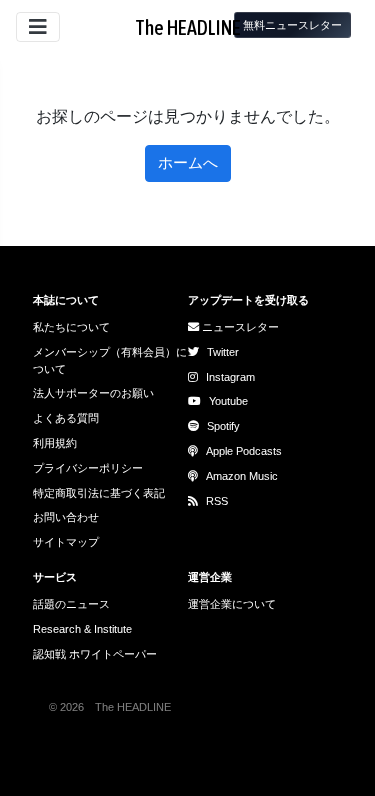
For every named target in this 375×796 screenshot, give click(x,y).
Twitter (223, 352)
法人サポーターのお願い (93, 393)
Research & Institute (82, 629)
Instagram (230, 377)
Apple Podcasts (244, 451)
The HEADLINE (188, 27)
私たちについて (71, 327)
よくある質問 (66, 418)
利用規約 (55, 443)
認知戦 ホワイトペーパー (95, 654)
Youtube (228, 401)
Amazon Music (242, 476)
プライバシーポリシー (88, 468)
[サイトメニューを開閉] (38, 27)
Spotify (223, 426)
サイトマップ (66, 542)
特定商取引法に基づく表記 (99, 493)
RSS (217, 501)
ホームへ (188, 162)
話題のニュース (71, 604)
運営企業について (232, 604)
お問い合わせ (66, 517)
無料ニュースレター (292, 25)
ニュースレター (239, 327)
